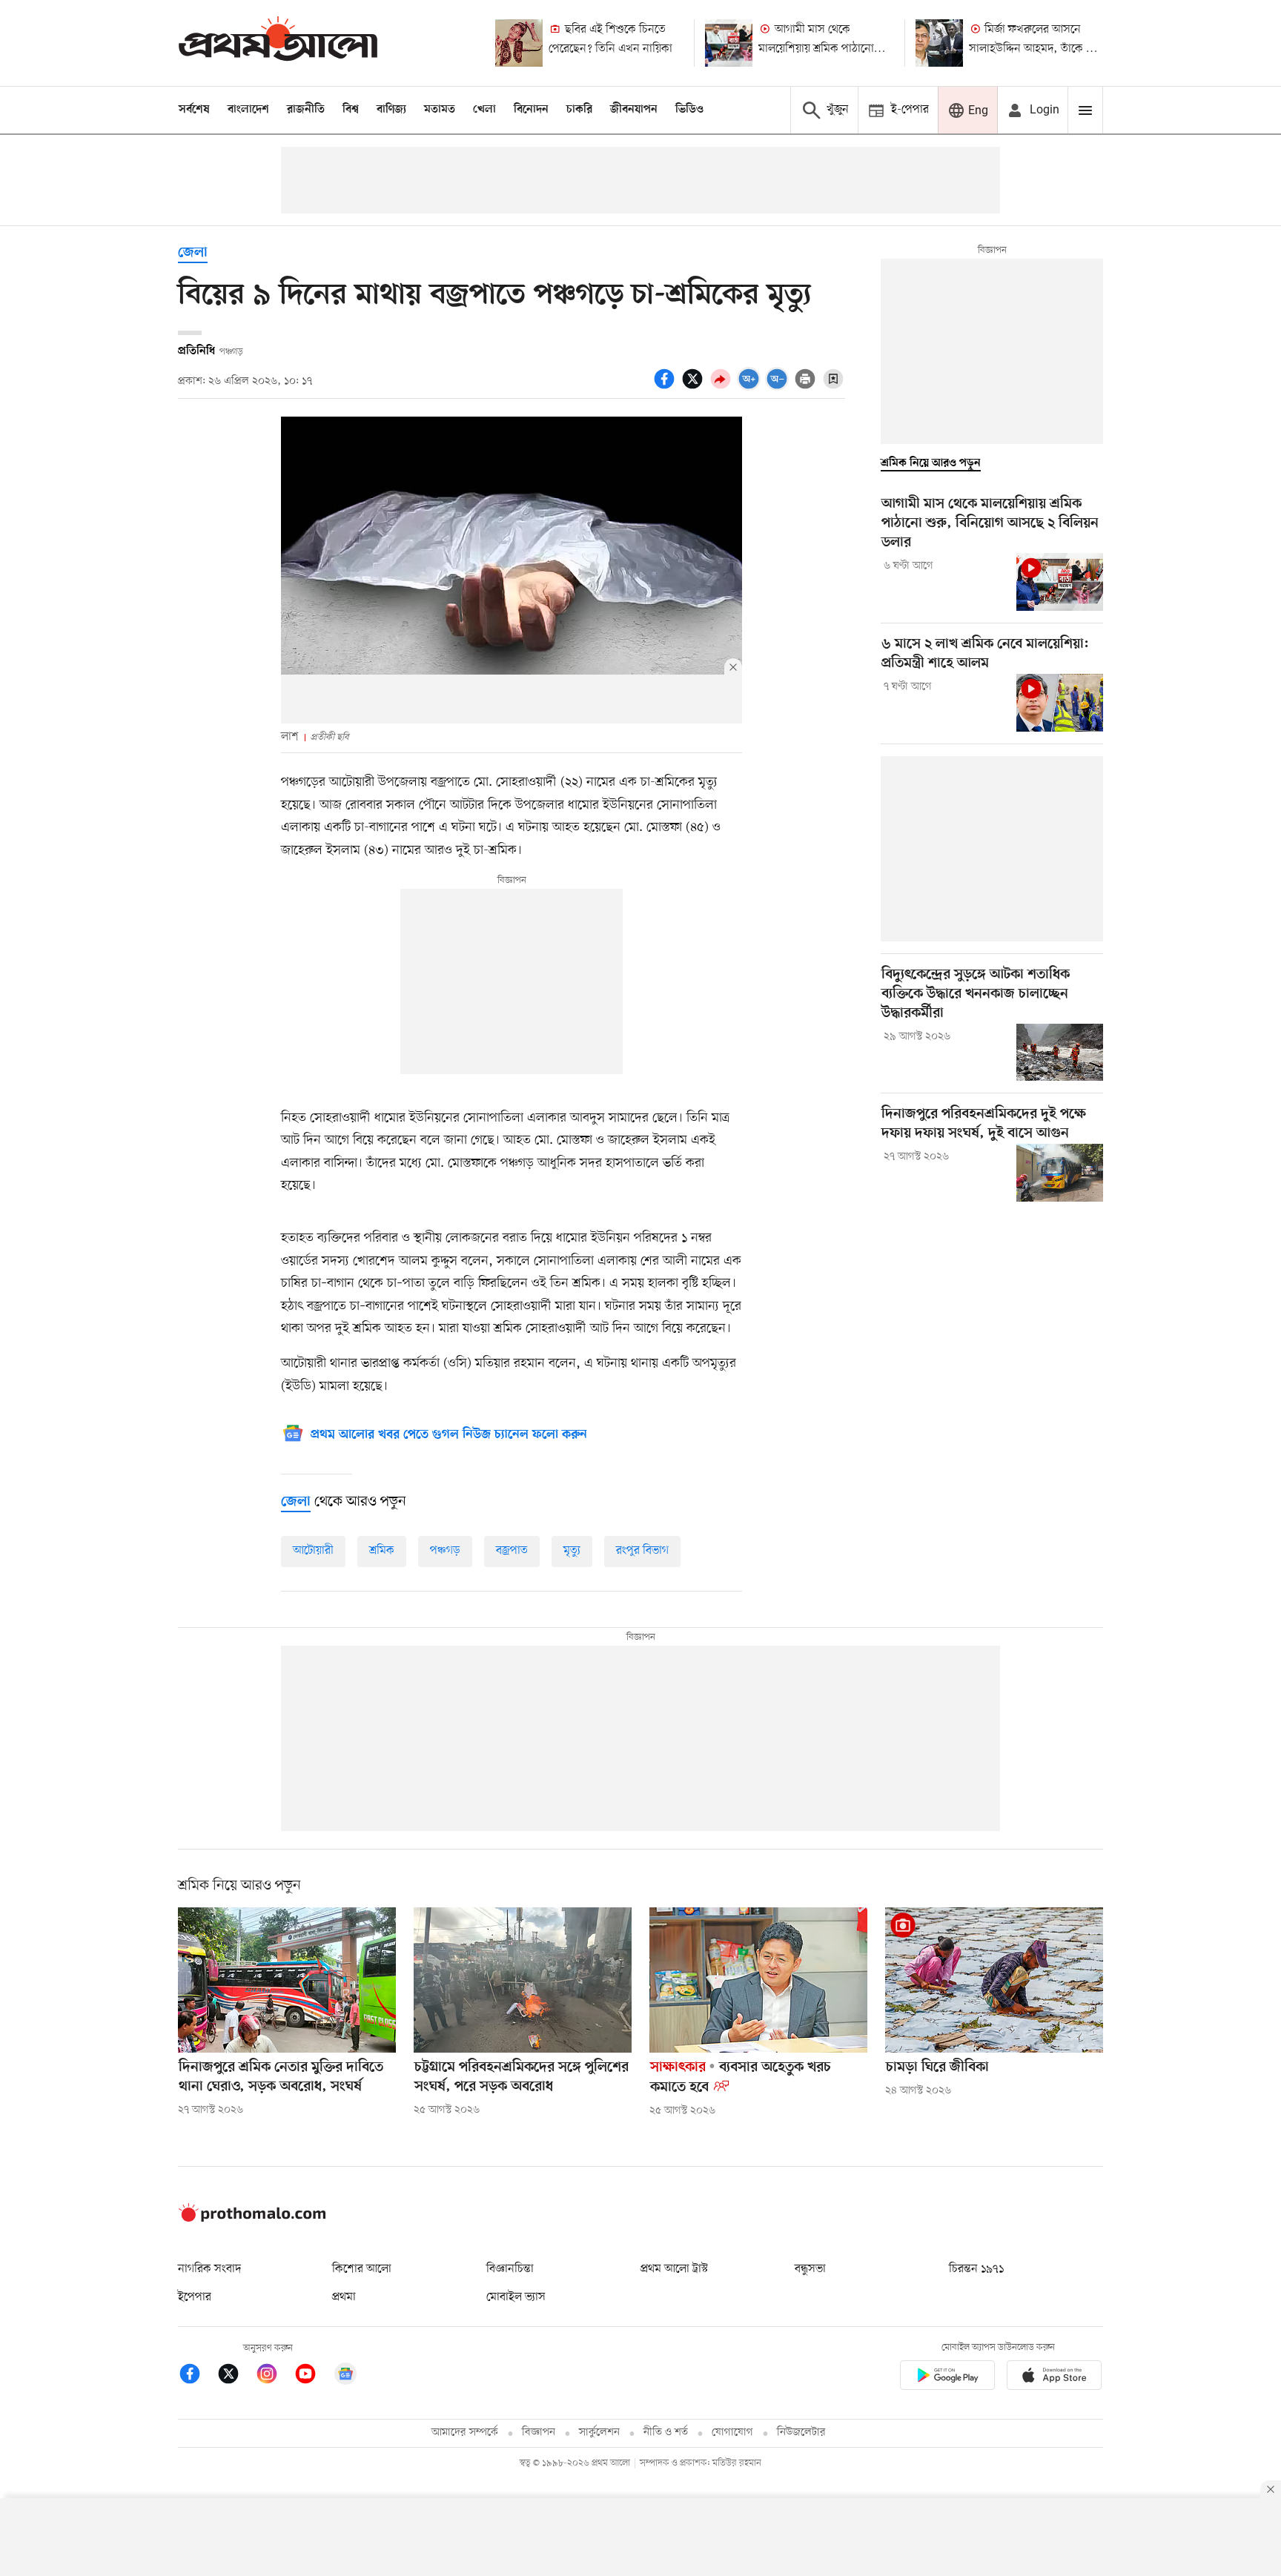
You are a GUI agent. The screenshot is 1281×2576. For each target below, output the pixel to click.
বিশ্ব (351, 110)
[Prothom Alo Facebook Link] (197, 2376)
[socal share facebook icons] (666, 387)
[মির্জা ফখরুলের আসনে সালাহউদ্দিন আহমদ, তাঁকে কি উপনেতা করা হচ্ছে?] (939, 43)
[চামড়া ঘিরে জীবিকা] (994, 1980)
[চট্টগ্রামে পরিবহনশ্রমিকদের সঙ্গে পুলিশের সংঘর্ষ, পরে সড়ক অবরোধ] (523, 1980)
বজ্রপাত (512, 1551)
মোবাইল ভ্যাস (516, 2297)
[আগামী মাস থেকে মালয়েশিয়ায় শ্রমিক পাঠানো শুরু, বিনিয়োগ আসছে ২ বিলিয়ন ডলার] (729, 43)
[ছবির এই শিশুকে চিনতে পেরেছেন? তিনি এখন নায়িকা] (519, 43)
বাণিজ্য (391, 110)
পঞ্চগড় (445, 1551)
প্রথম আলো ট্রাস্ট (674, 2269)
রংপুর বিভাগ (642, 1551)
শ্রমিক (382, 1551)
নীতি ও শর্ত (666, 2433)
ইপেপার (195, 2297)
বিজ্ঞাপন (539, 2433)
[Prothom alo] (278, 43)
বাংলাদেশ (248, 110)
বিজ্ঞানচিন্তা (510, 2269)
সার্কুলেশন (599, 2433)
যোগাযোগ (732, 2433)
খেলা (484, 110)
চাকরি (579, 110)
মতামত (440, 110)
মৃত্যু (572, 1551)
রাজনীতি (306, 110)
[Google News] (345, 2376)
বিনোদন (531, 110)
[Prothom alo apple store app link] (1054, 2378)
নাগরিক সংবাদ (209, 2269)
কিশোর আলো (362, 2269)
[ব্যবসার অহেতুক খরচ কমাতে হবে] (758, 1980)
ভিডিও (689, 110)
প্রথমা (344, 2297)
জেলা (193, 253)
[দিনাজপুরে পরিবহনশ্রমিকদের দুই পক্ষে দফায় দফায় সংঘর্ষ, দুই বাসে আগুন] (1060, 1173)
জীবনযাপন (634, 110)
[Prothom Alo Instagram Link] (274, 2376)
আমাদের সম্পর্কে (465, 2433)
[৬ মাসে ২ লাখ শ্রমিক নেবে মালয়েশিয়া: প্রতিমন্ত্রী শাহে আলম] (1060, 703)
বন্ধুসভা (810, 2269)
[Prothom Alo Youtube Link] (313, 2376)
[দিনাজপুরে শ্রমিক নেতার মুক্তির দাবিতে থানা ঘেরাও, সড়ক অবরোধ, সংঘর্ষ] (287, 1980)
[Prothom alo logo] (252, 2219)
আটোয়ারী (313, 1551)
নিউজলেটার (801, 2433)
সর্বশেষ (194, 110)
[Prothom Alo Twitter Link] (236, 2376)
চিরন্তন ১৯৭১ (976, 2269)
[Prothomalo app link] (947, 2378)
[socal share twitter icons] (695, 387)
